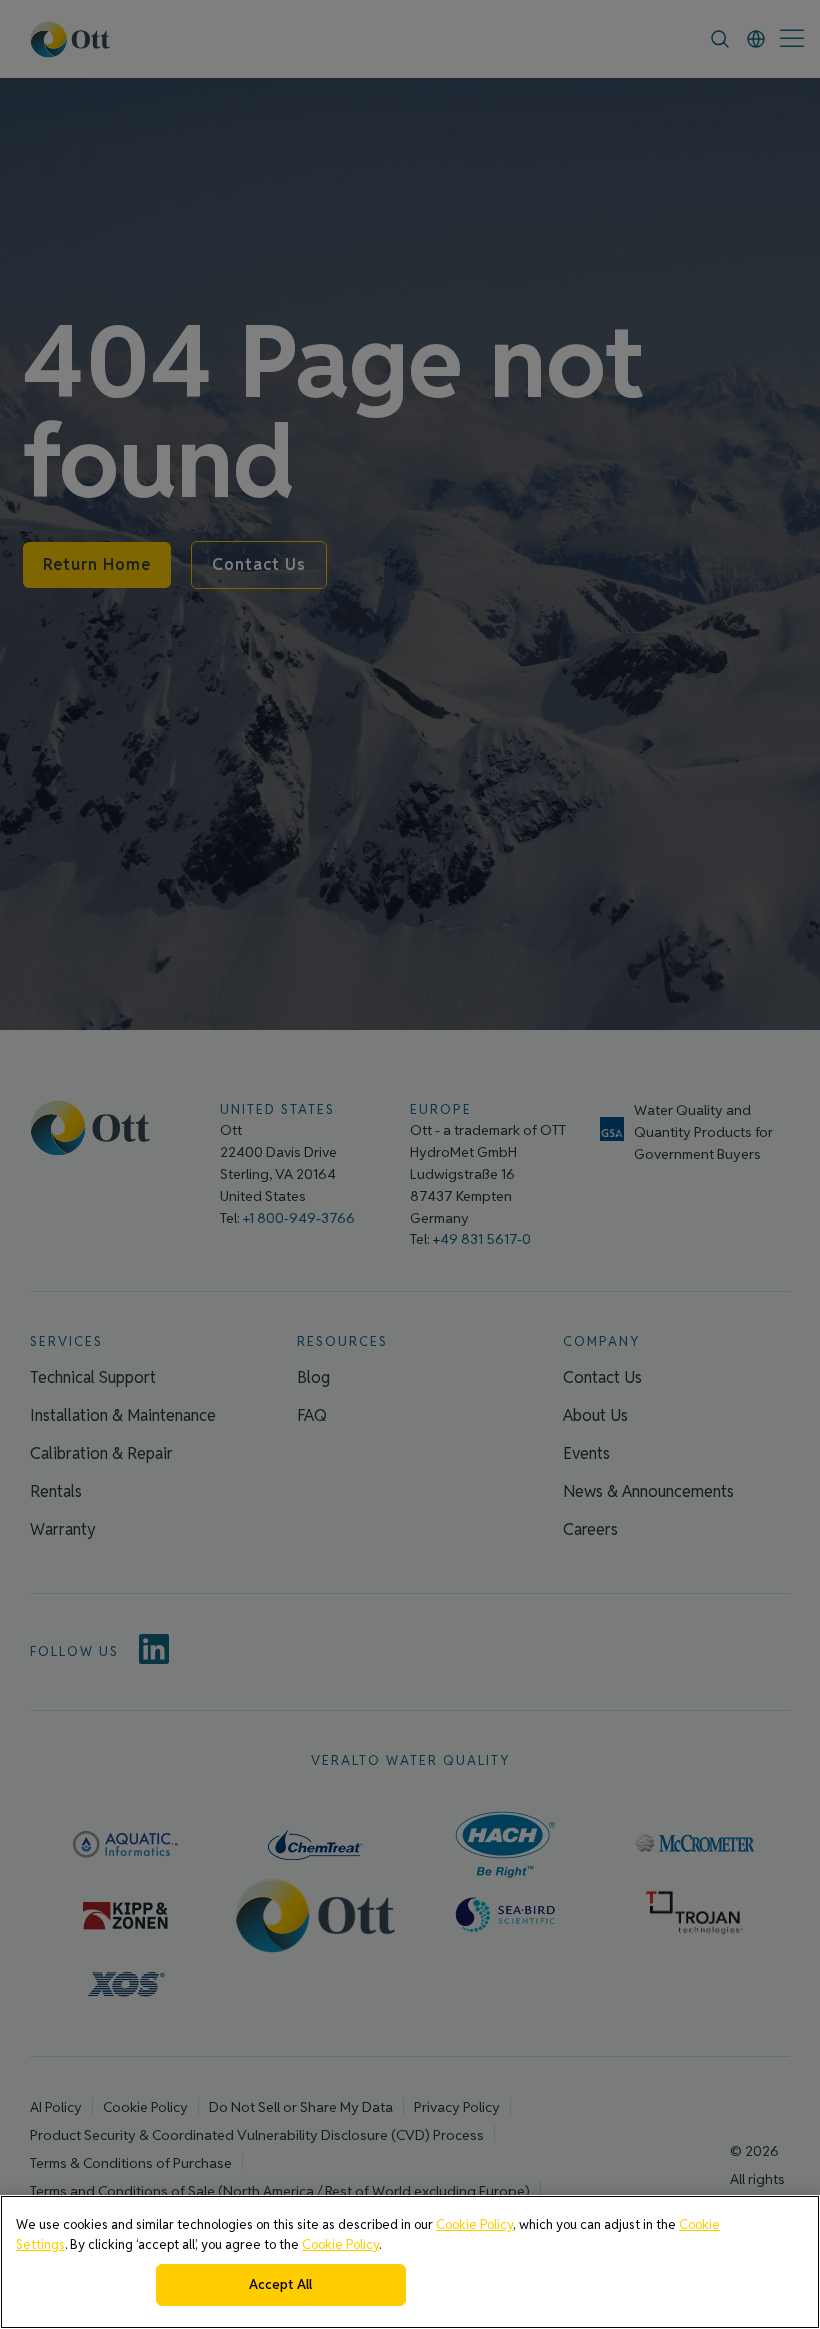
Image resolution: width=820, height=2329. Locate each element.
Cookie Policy (474, 2224)
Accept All (280, 2284)
